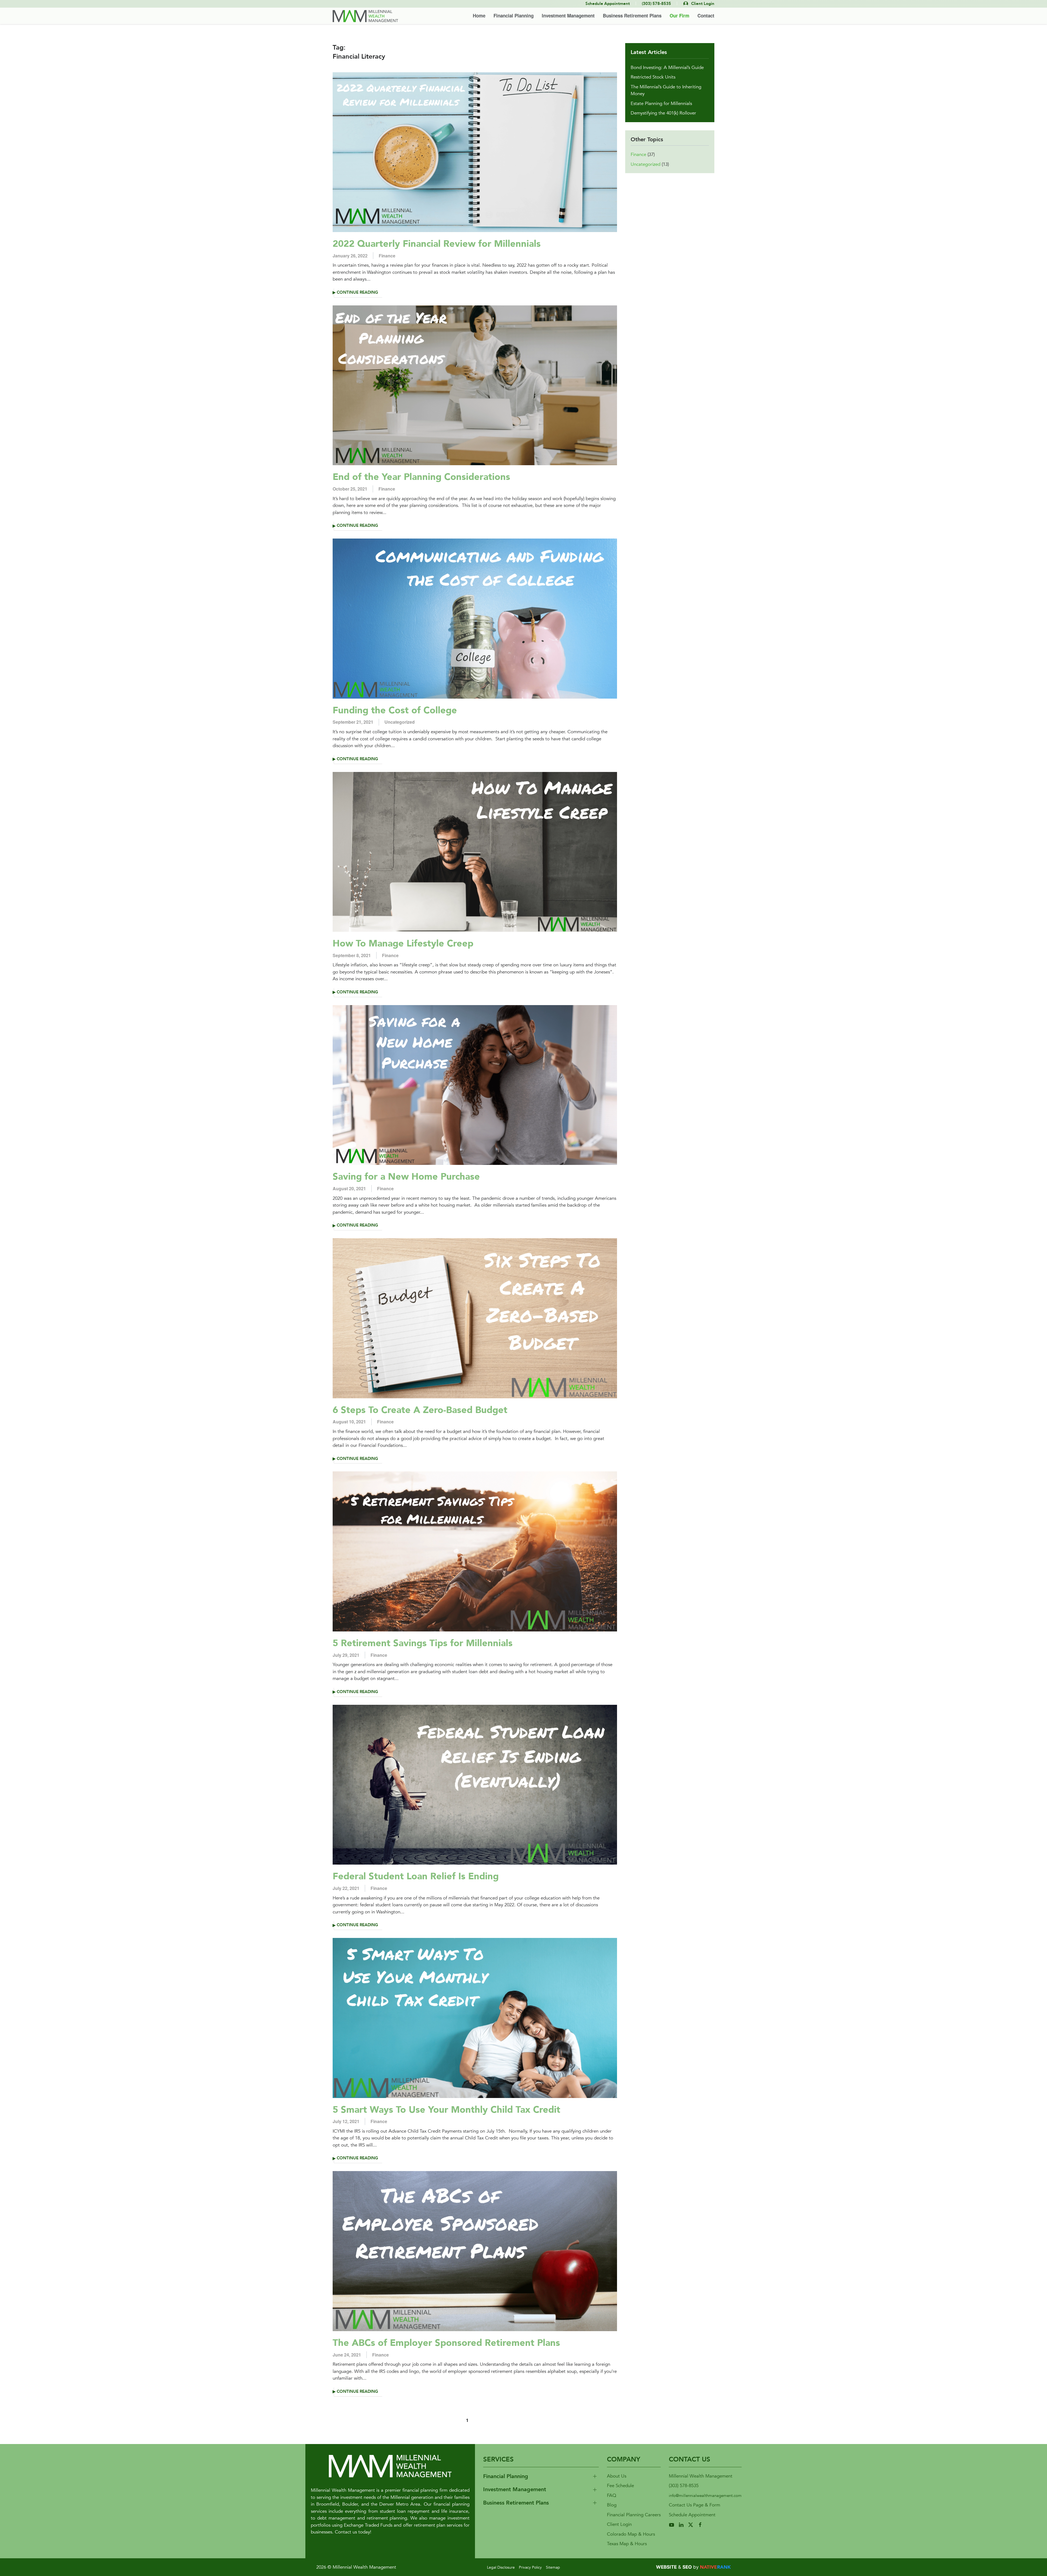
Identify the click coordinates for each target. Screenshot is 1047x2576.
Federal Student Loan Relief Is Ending (416, 1876)
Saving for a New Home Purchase (406, 1177)
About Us (617, 2476)
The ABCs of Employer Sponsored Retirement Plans (446, 2343)
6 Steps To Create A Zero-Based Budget (420, 1410)
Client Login (619, 2524)
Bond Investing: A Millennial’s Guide (667, 67)
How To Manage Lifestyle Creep (403, 943)
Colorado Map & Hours (631, 2534)
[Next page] (483, 2420)
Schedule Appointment (692, 2515)
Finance (387, 256)
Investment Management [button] (568, 16)
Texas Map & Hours (627, 2544)
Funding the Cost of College (395, 710)
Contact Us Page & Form (694, 2505)
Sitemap (553, 2567)
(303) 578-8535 (684, 2486)
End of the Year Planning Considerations (421, 477)
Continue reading (357, 292)
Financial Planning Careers (634, 2515)
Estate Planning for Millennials (661, 103)
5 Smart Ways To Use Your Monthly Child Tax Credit (446, 2110)
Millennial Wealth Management (701, 2476)
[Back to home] (365, 16)
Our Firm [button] (679, 16)
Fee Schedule (620, 2486)
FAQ (612, 2495)
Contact (706, 16)
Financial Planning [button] (514, 16)
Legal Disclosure (501, 2567)
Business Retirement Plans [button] (632, 16)
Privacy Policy (530, 2567)
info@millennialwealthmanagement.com (705, 2496)
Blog (612, 2505)
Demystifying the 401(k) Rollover (663, 113)
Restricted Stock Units (653, 77)
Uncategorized (400, 722)
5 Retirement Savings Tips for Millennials (423, 1643)
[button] (541, 2477)
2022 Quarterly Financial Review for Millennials (437, 244)
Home (479, 16)
